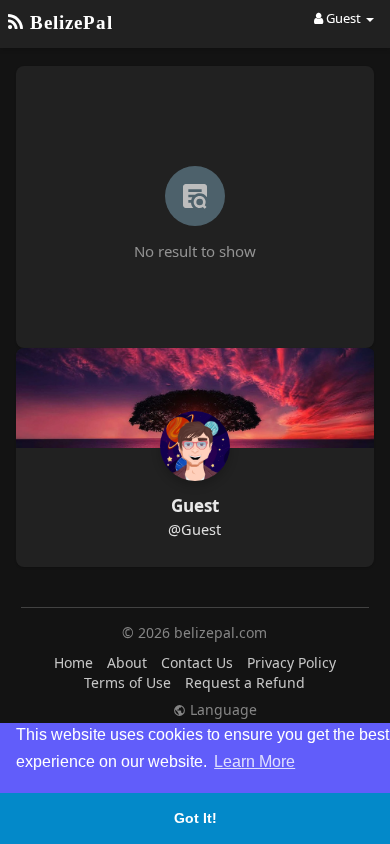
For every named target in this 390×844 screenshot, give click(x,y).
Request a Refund (245, 682)
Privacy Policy (291, 662)
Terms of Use (127, 682)
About (127, 662)
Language (221, 710)
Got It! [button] (195, 818)
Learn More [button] (254, 761)
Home (73, 662)
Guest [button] (343, 18)
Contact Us (197, 662)
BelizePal (68, 22)
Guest (195, 505)
